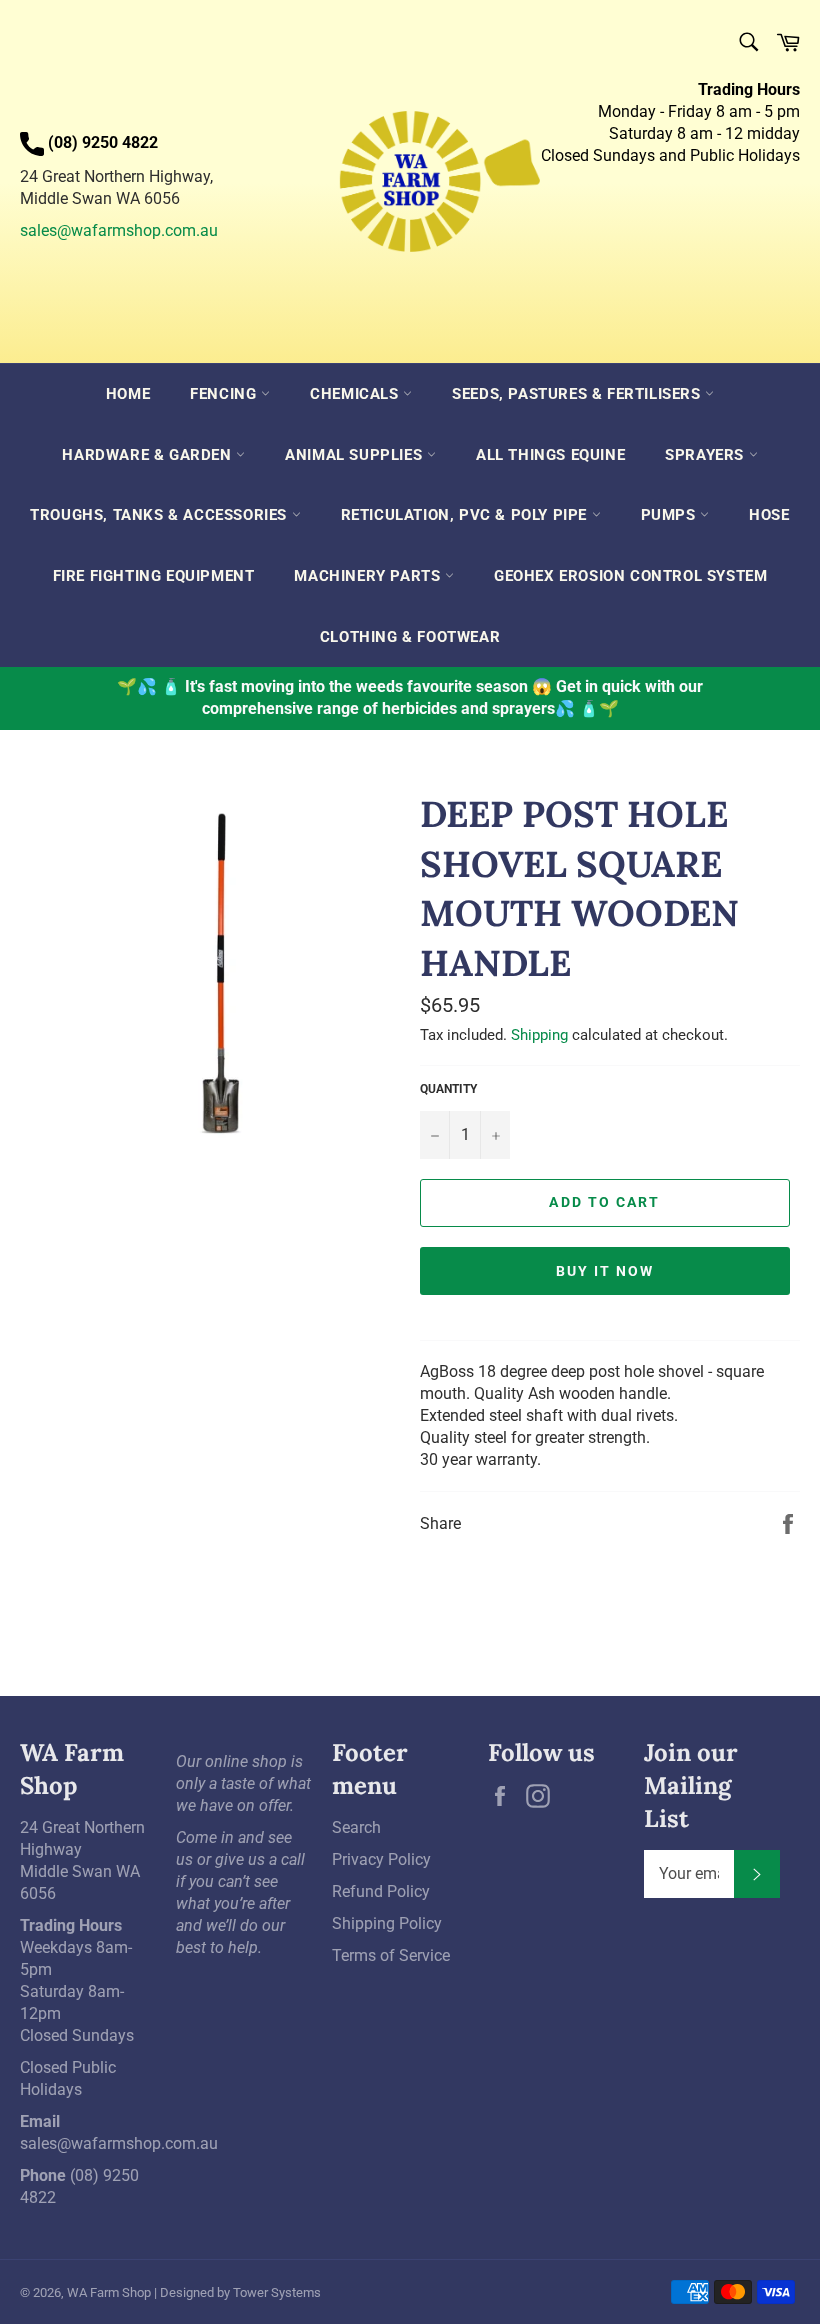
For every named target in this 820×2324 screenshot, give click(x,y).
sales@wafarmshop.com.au (119, 230)
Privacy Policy (381, 1859)
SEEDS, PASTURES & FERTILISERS (578, 394)
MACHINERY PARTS (369, 576)
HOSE (769, 515)
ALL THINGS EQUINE (550, 455)
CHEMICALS (356, 394)
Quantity (448, 1089)
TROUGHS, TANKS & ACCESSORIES (160, 515)
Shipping (539, 1035)
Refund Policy (381, 1891)
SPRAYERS (706, 455)
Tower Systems (277, 2292)
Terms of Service (391, 1955)
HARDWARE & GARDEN (149, 455)
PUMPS (671, 515)
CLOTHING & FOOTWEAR (410, 637)
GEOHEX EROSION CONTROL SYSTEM (630, 576)
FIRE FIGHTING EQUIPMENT (154, 576)
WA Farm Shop (109, 2292)
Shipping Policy (387, 1923)
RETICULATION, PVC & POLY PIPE (466, 515)
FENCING (225, 394)
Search (356, 1827)
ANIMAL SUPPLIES (356, 455)
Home (128, 394)
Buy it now (605, 1271)
